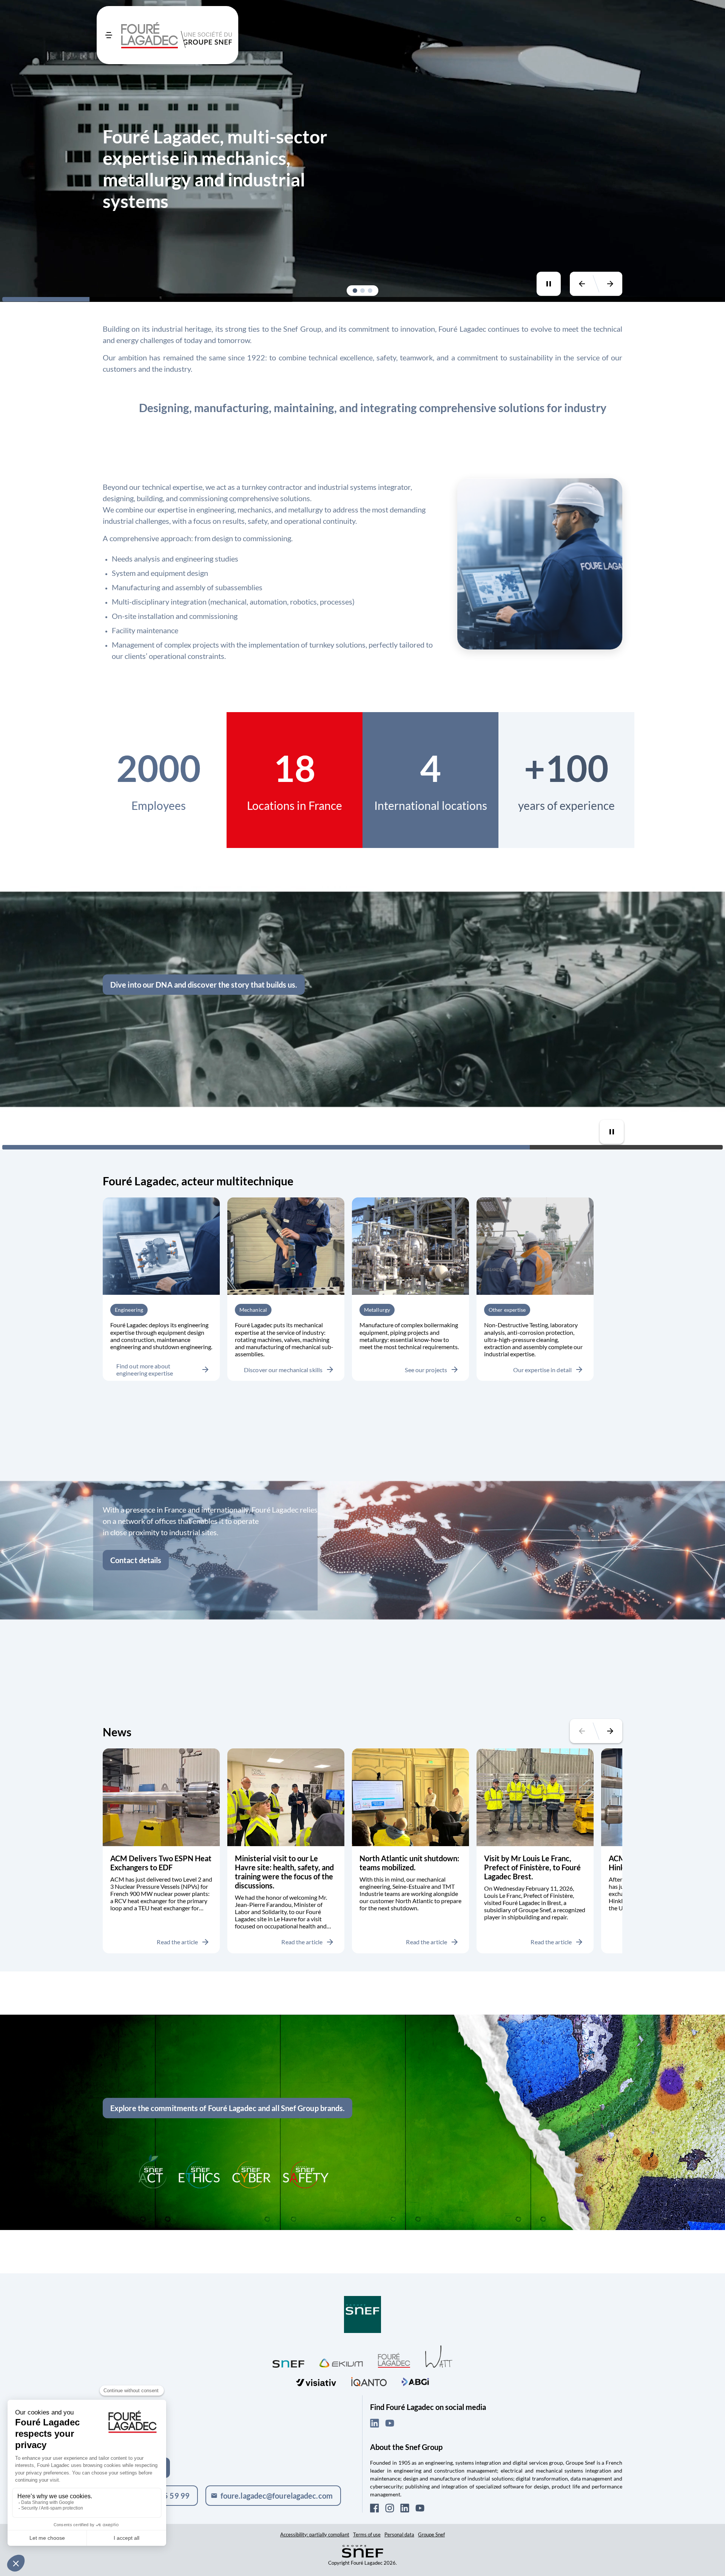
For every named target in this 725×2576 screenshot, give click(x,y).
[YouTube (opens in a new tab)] (390, 2423)
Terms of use (367, 2534)
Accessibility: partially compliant (315, 2534)
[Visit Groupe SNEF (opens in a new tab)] (362, 2315)
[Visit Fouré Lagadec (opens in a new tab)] (394, 2360)
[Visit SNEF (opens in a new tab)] (288, 2362)
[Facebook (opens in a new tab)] (375, 2508)
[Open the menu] (109, 35)
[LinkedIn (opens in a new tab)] (375, 2423)
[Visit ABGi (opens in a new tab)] (415, 2381)
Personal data (399, 2534)
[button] (355, 291)
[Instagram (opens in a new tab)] (390, 2508)
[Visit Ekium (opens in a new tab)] (341, 2362)
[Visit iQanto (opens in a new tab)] (369, 2381)
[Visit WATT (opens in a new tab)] (439, 2356)
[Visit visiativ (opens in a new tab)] (316, 2381)
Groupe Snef (431, 2534)
